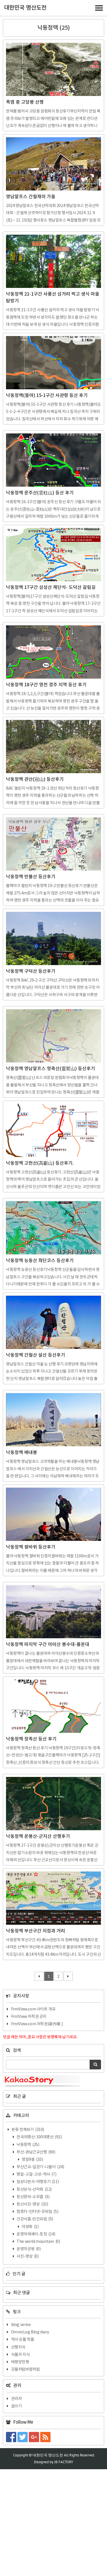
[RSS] (46, 2437)
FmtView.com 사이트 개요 (33, 2009)
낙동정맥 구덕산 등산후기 (31, 971)
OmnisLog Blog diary (30, 2332)
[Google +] (35, 2437)
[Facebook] (12, 2437)
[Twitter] (23, 2437)
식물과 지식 (21, 2355)
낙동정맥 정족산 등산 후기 (31, 1739)
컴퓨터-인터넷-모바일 (37, 2212)
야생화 (30, 2227)
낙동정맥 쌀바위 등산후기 (31, 1547)
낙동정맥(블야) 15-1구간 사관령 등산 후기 (47, 396)
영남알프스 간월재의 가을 (31, 197)
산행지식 (18, 2347)
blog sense (21, 2325)
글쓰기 (17, 2406)
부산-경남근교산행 (36, 2152)
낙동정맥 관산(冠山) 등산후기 (35, 779)
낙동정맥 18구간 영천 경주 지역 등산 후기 (46, 685)
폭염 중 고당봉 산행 (25, 102)
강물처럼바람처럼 (26, 2370)
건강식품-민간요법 (35, 2219)
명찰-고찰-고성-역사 (36, 2174)
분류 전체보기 (28, 2130)
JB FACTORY (64, 2462)
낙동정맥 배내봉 (22, 1453)
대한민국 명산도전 (25, 8)
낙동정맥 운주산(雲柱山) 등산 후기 (40, 493)
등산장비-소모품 (33, 2197)
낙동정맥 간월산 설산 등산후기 (36, 1355)
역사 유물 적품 (23, 2340)
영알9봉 (32, 2160)
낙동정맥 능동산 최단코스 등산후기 (40, 1261)
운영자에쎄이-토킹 (36, 2234)
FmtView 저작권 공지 (29, 2017)
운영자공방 (28, 2249)
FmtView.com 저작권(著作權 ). (37, 2024)
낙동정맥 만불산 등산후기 (31, 877)
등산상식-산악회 (34, 2190)
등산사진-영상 (32, 2204)
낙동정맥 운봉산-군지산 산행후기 (38, 1836)
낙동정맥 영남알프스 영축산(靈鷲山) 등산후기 (51, 1069)
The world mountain (38, 2242)
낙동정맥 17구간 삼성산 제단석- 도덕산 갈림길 (51, 587)
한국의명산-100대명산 (39, 2137)
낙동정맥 (28, 2145)
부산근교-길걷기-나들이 (40, 2167)
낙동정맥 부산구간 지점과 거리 (36, 1931)
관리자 (17, 2399)
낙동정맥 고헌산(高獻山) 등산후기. (40, 1163)
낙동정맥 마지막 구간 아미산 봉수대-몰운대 (48, 1645)
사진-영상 (27, 2256)
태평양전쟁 (20, 2362)
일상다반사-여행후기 (38, 2182)
